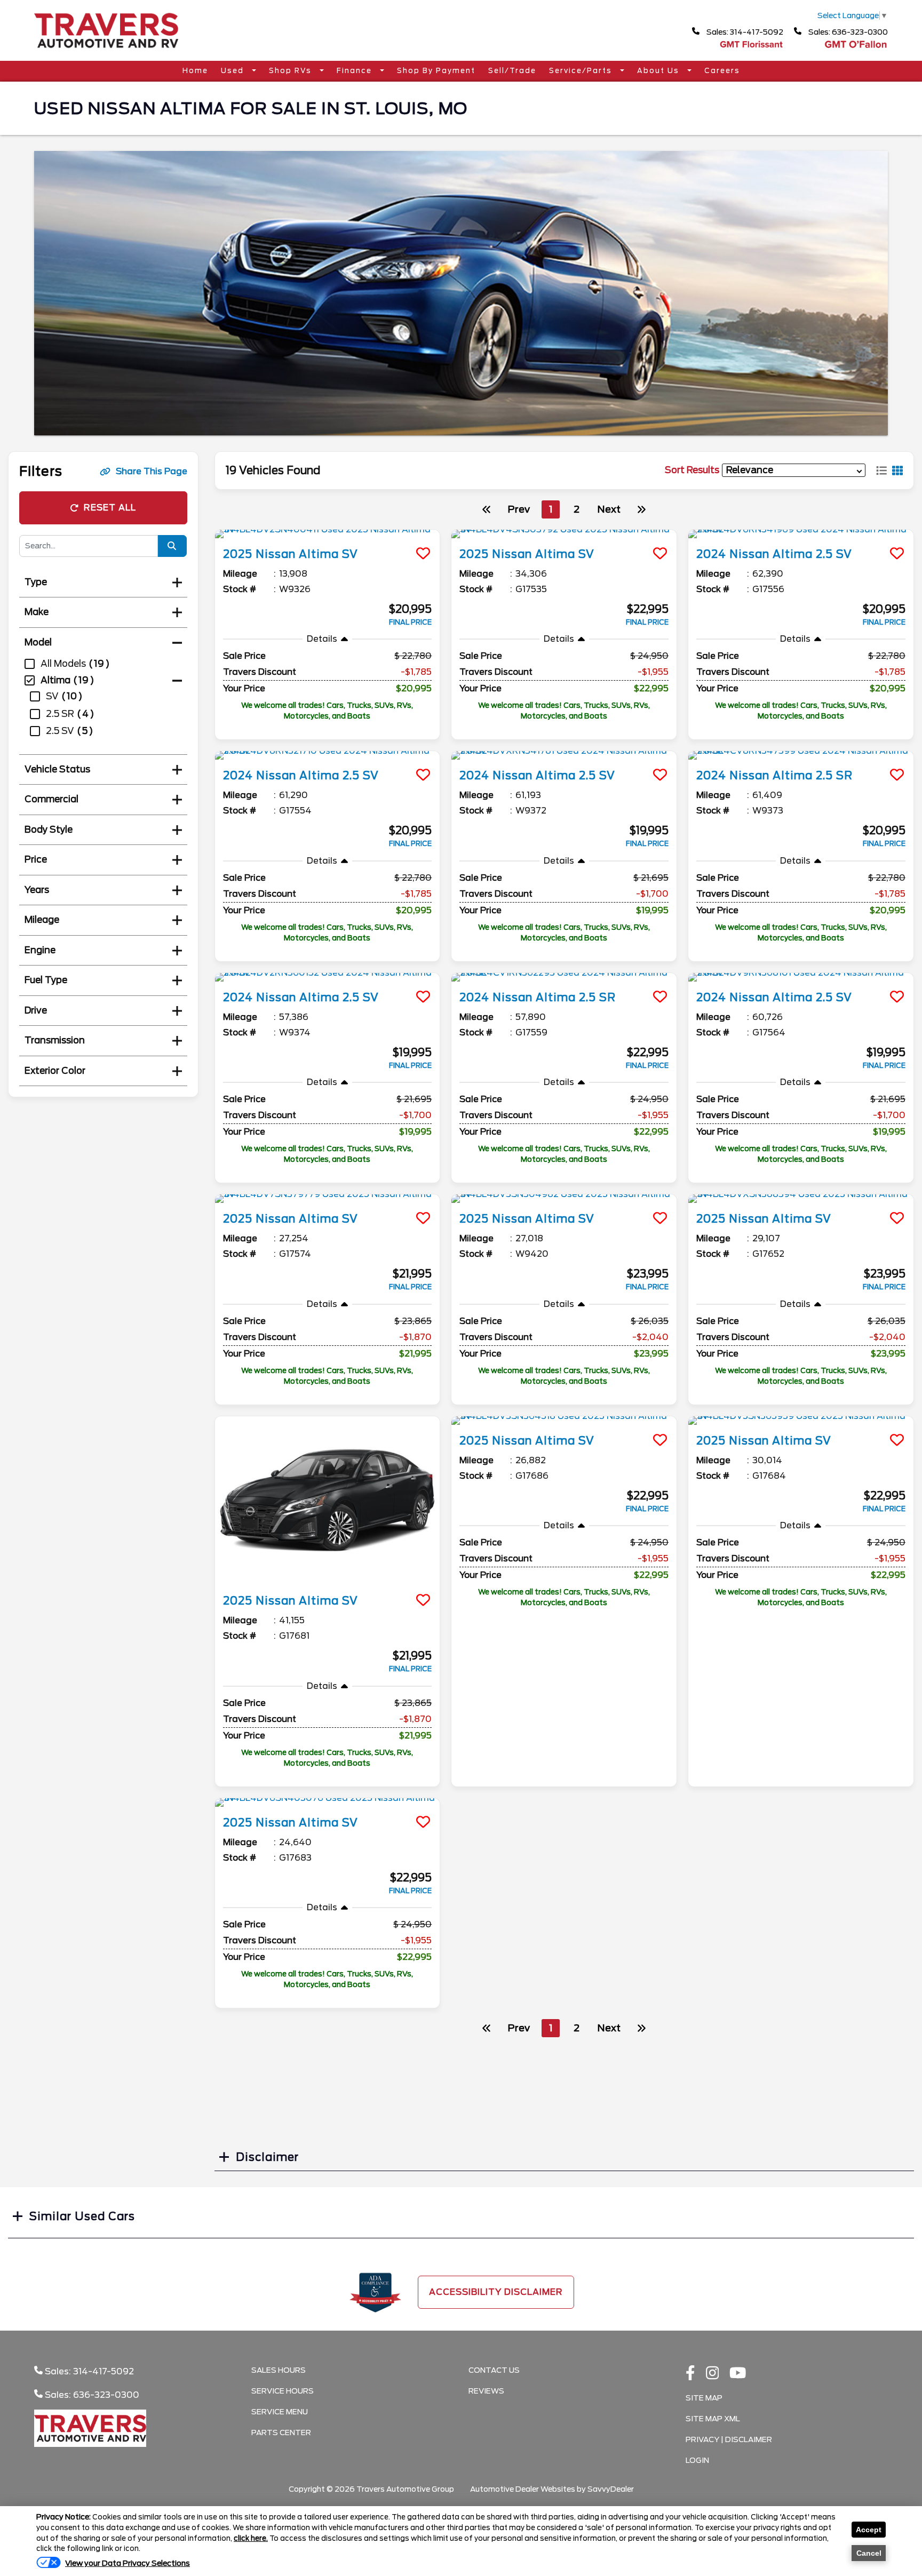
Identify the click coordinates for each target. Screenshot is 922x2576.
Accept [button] (869, 2530)
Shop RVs (292, 71)
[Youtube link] (738, 2374)
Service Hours (283, 2391)
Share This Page (152, 471)
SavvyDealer (611, 2489)
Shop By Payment (436, 71)
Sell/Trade (512, 71)
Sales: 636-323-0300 (847, 32)
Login (697, 2460)
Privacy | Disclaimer (729, 2439)
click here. (251, 2538)
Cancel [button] (869, 2553)
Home (195, 71)
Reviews (486, 2391)
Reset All (110, 508)
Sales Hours (279, 2370)
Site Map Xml (713, 2419)
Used (234, 71)
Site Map (704, 2398)
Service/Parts (582, 71)
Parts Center (281, 2433)
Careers (722, 71)
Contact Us (494, 2370)
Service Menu (280, 2412)
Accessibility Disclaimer (496, 2292)
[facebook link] (690, 2374)
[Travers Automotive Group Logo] (106, 51)
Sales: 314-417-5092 (744, 32)
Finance (356, 71)
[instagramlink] (713, 2374)
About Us (659, 71)
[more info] (328, 534)
